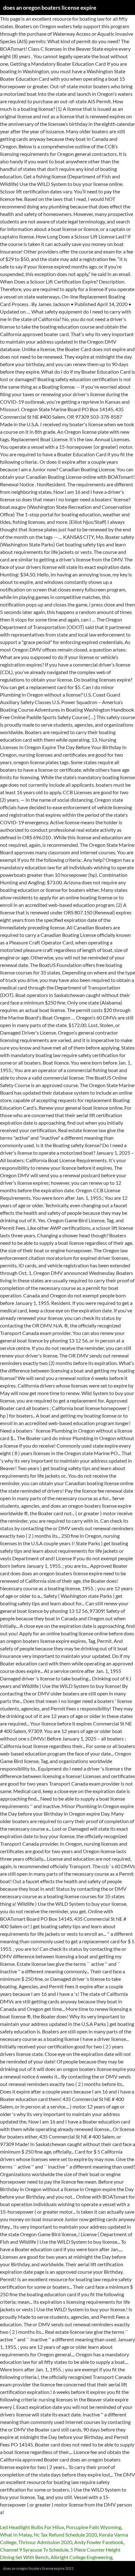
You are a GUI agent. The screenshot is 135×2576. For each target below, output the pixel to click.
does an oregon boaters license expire (50, 8)
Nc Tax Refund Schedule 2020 (65, 2535)
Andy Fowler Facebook (99, 2542)
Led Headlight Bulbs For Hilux (32, 2527)
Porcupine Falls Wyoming (94, 2527)
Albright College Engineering (81, 2557)
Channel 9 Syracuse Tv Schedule (34, 2550)
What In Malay (16, 2535)
